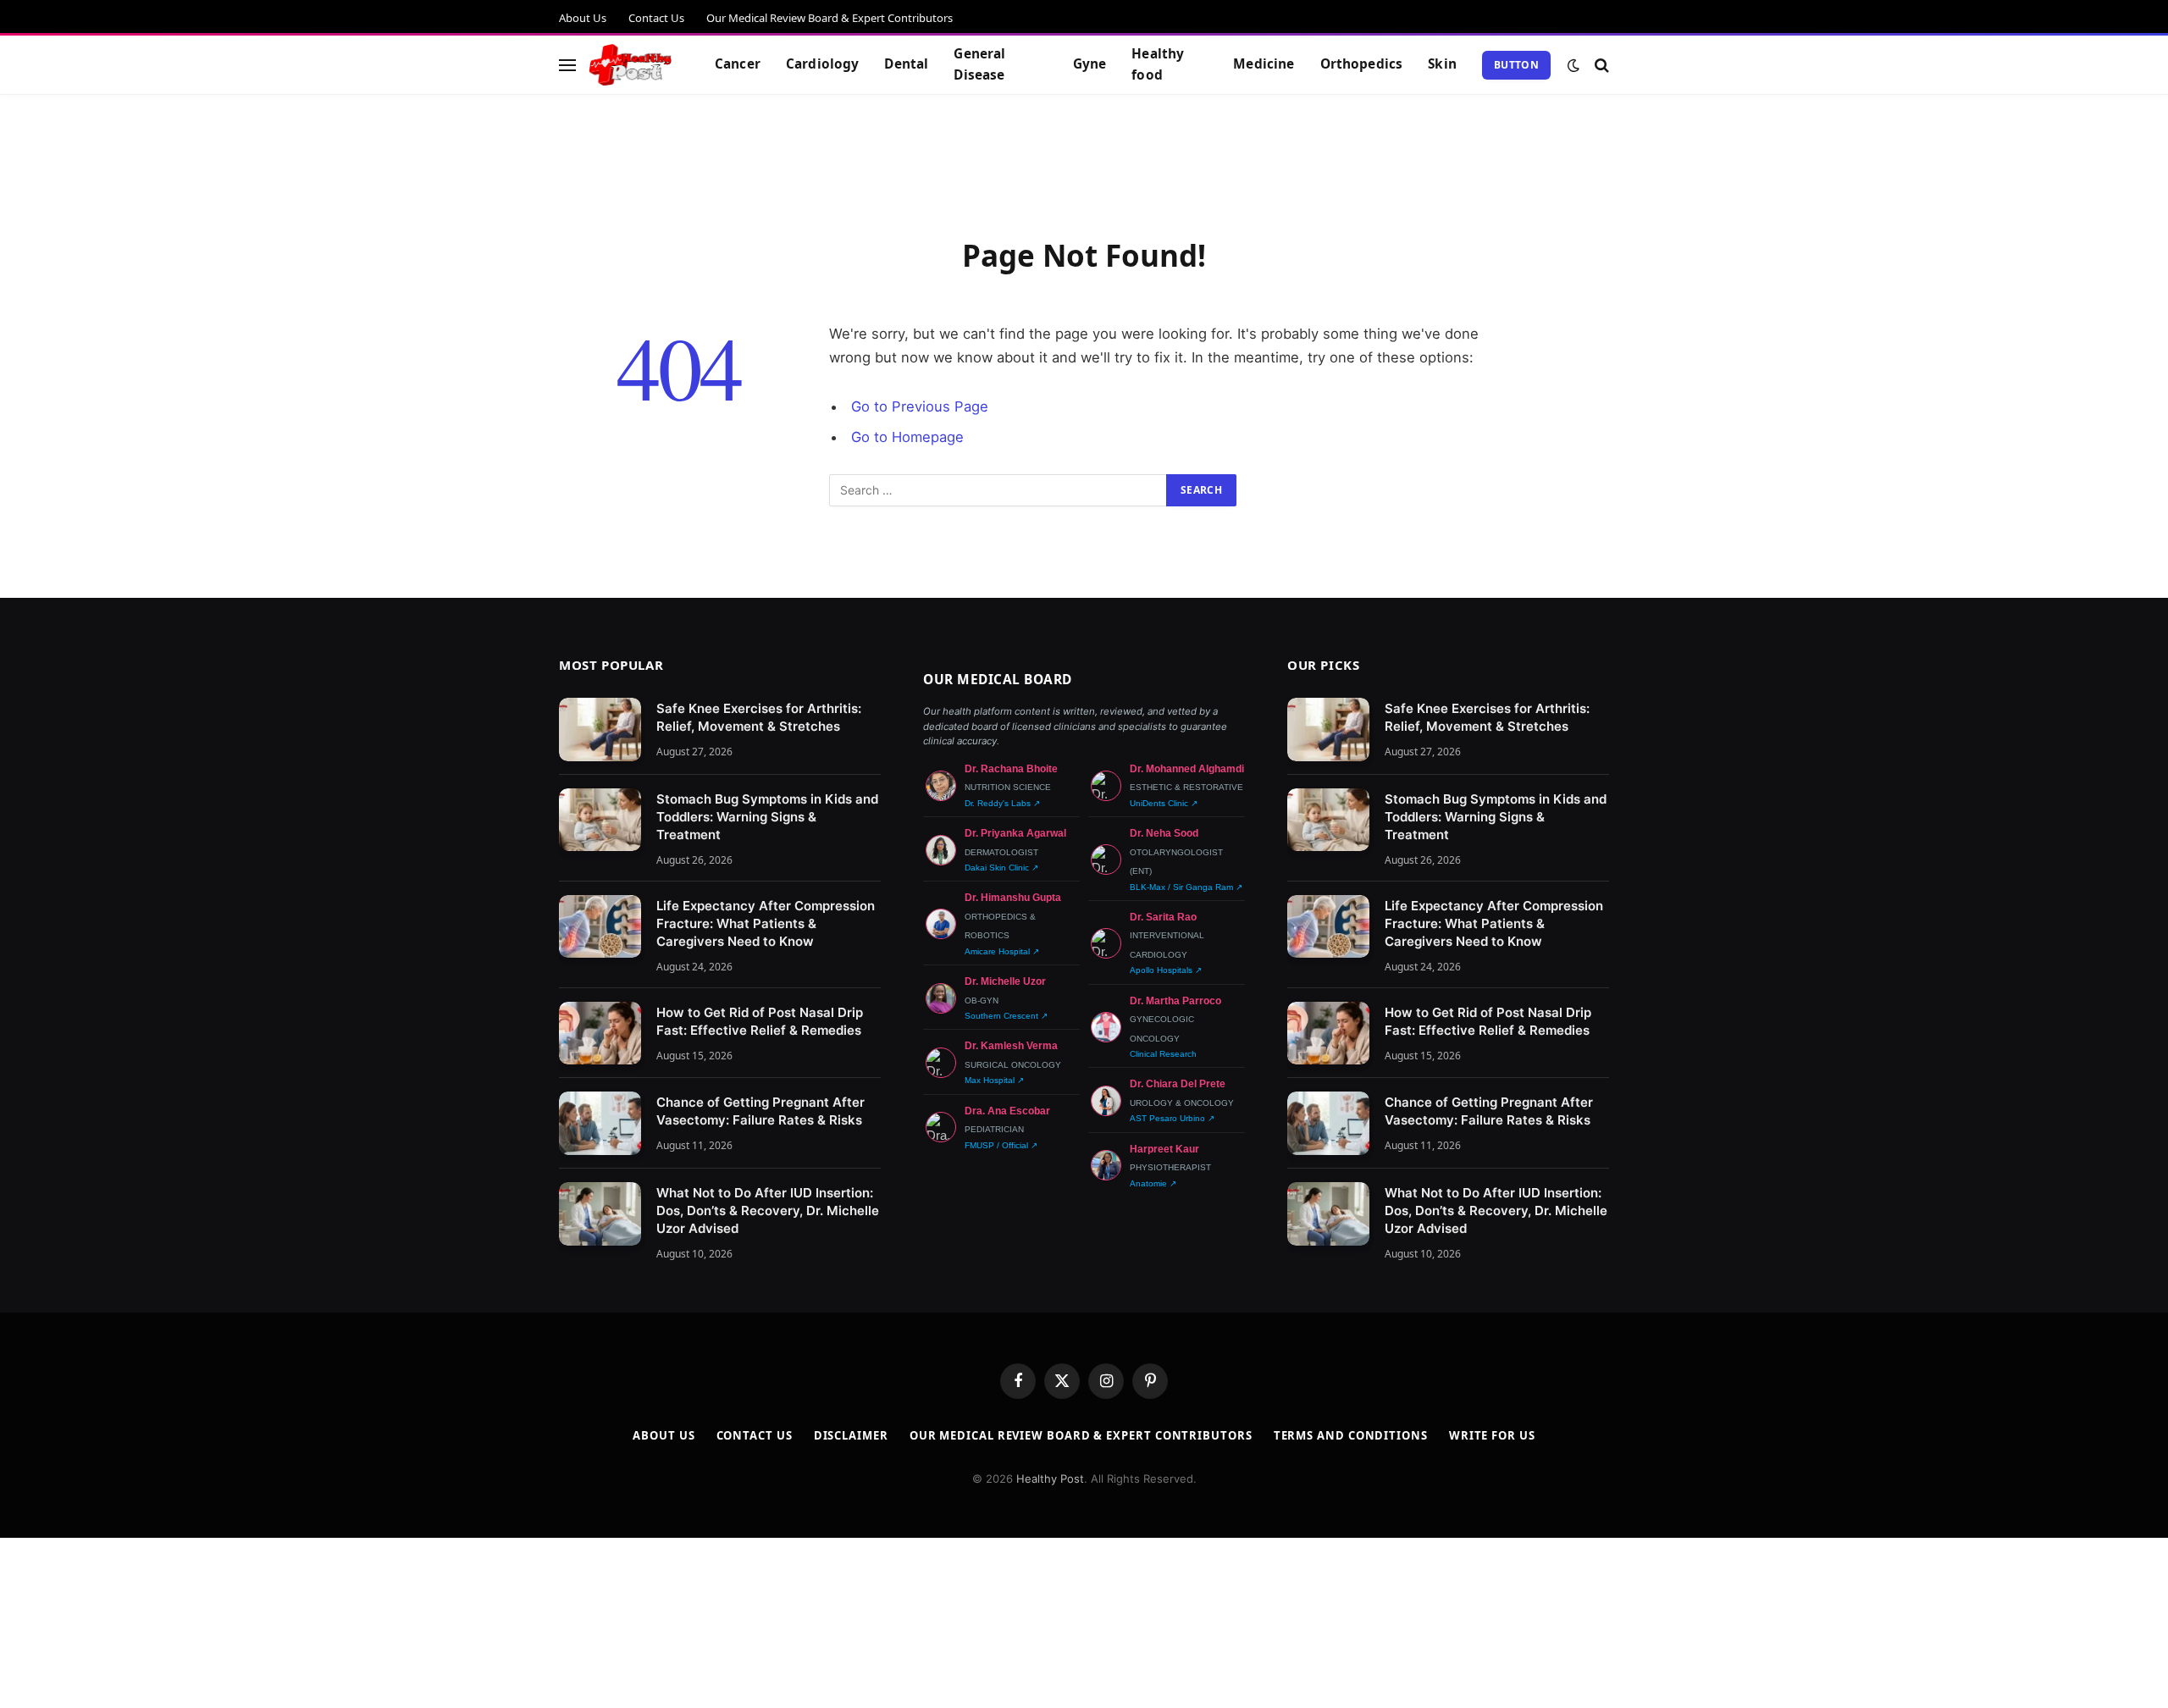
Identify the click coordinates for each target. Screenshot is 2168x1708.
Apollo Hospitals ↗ (1166, 970)
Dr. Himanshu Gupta (1013, 898)
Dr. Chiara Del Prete (1178, 1084)
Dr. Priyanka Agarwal (1015, 833)
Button (1516, 65)
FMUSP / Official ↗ (1001, 1145)
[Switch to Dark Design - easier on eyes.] (1573, 65)
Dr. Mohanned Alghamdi (1187, 769)
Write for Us (1492, 1435)
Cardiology (823, 64)
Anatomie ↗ (1153, 1183)
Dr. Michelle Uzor (1005, 981)
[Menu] (567, 65)
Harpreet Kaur (1164, 1149)
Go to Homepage (907, 437)
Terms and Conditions (1351, 1435)
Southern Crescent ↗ (1006, 1016)
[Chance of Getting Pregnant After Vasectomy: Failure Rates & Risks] (600, 1123)
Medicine (1264, 64)
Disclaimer (851, 1435)
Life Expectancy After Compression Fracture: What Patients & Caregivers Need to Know (766, 923)
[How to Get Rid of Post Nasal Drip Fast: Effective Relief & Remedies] (600, 1034)
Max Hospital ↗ (994, 1080)
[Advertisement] (1084, 163)
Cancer (738, 64)
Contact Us (656, 18)
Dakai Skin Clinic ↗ (1001, 868)
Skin (1442, 64)
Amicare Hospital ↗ (1002, 951)
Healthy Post (1050, 1479)
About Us (583, 18)
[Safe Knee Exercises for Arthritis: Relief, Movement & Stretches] (600, 730)
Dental (906, 64)
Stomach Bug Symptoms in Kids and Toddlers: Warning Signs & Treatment (767, 817)
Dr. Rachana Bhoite (1011, 769)
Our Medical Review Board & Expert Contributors (830, 18)
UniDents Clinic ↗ (1164, 803)
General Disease (979, 64)
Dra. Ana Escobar (1007, 1111)
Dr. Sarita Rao (1163, 917)
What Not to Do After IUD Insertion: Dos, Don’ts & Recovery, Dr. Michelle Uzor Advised (768, 1211)
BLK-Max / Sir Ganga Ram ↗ (1186, 887)
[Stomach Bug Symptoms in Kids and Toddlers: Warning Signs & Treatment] (600, 820)
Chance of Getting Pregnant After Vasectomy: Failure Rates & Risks (760, 1111)
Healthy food (1158, 64)
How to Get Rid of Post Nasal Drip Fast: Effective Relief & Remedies (760, 1021)
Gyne (1090, 64)
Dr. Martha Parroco (1175, 1001)
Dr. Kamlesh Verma (1011, 1046)
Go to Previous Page (920, 406)
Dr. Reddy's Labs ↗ (1002, 803)
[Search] (1600, 65)
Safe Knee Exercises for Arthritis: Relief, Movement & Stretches (759, 717)
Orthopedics (1362, 64)
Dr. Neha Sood (1164, 833)
